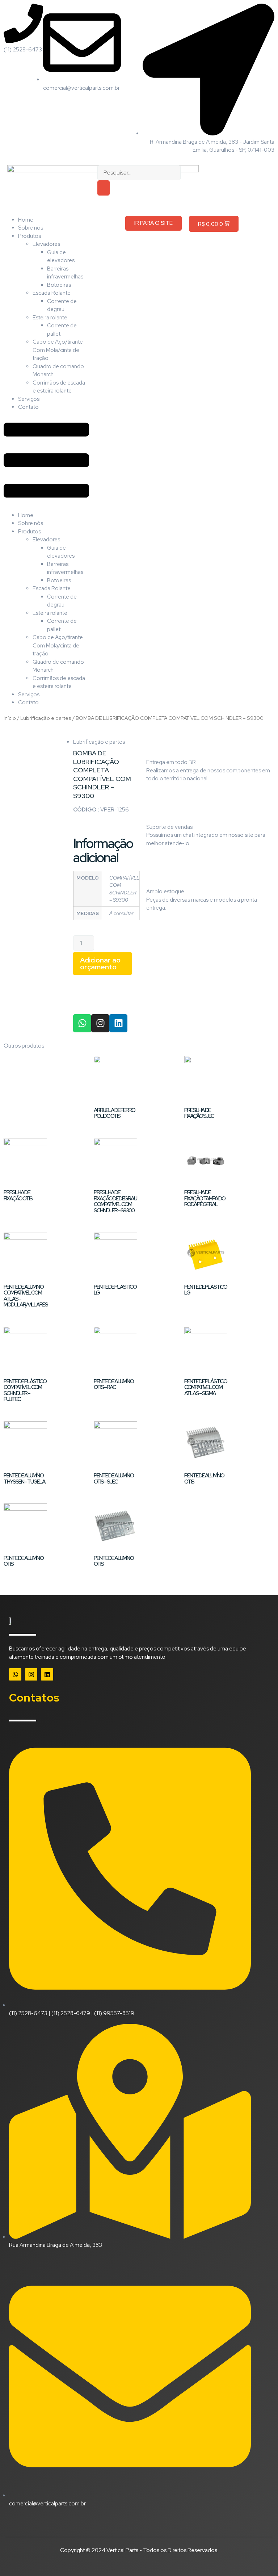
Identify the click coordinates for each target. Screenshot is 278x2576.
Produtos (30, 236)
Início (10, 718)
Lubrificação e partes (46, 718)
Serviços (29, 399)
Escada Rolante (52, 293)
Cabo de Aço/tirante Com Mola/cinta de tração (58, 350)
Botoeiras (59, 285)
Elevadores (46, 244)
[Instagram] (100, 1023)
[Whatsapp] (82, 1023)
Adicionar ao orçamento (100, 963)
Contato (28, 407)
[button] (46, 461)
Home (26, 220)
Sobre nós (31, 228)
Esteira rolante (50, 318)
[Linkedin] (118, 1023)
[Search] (104, 188)
